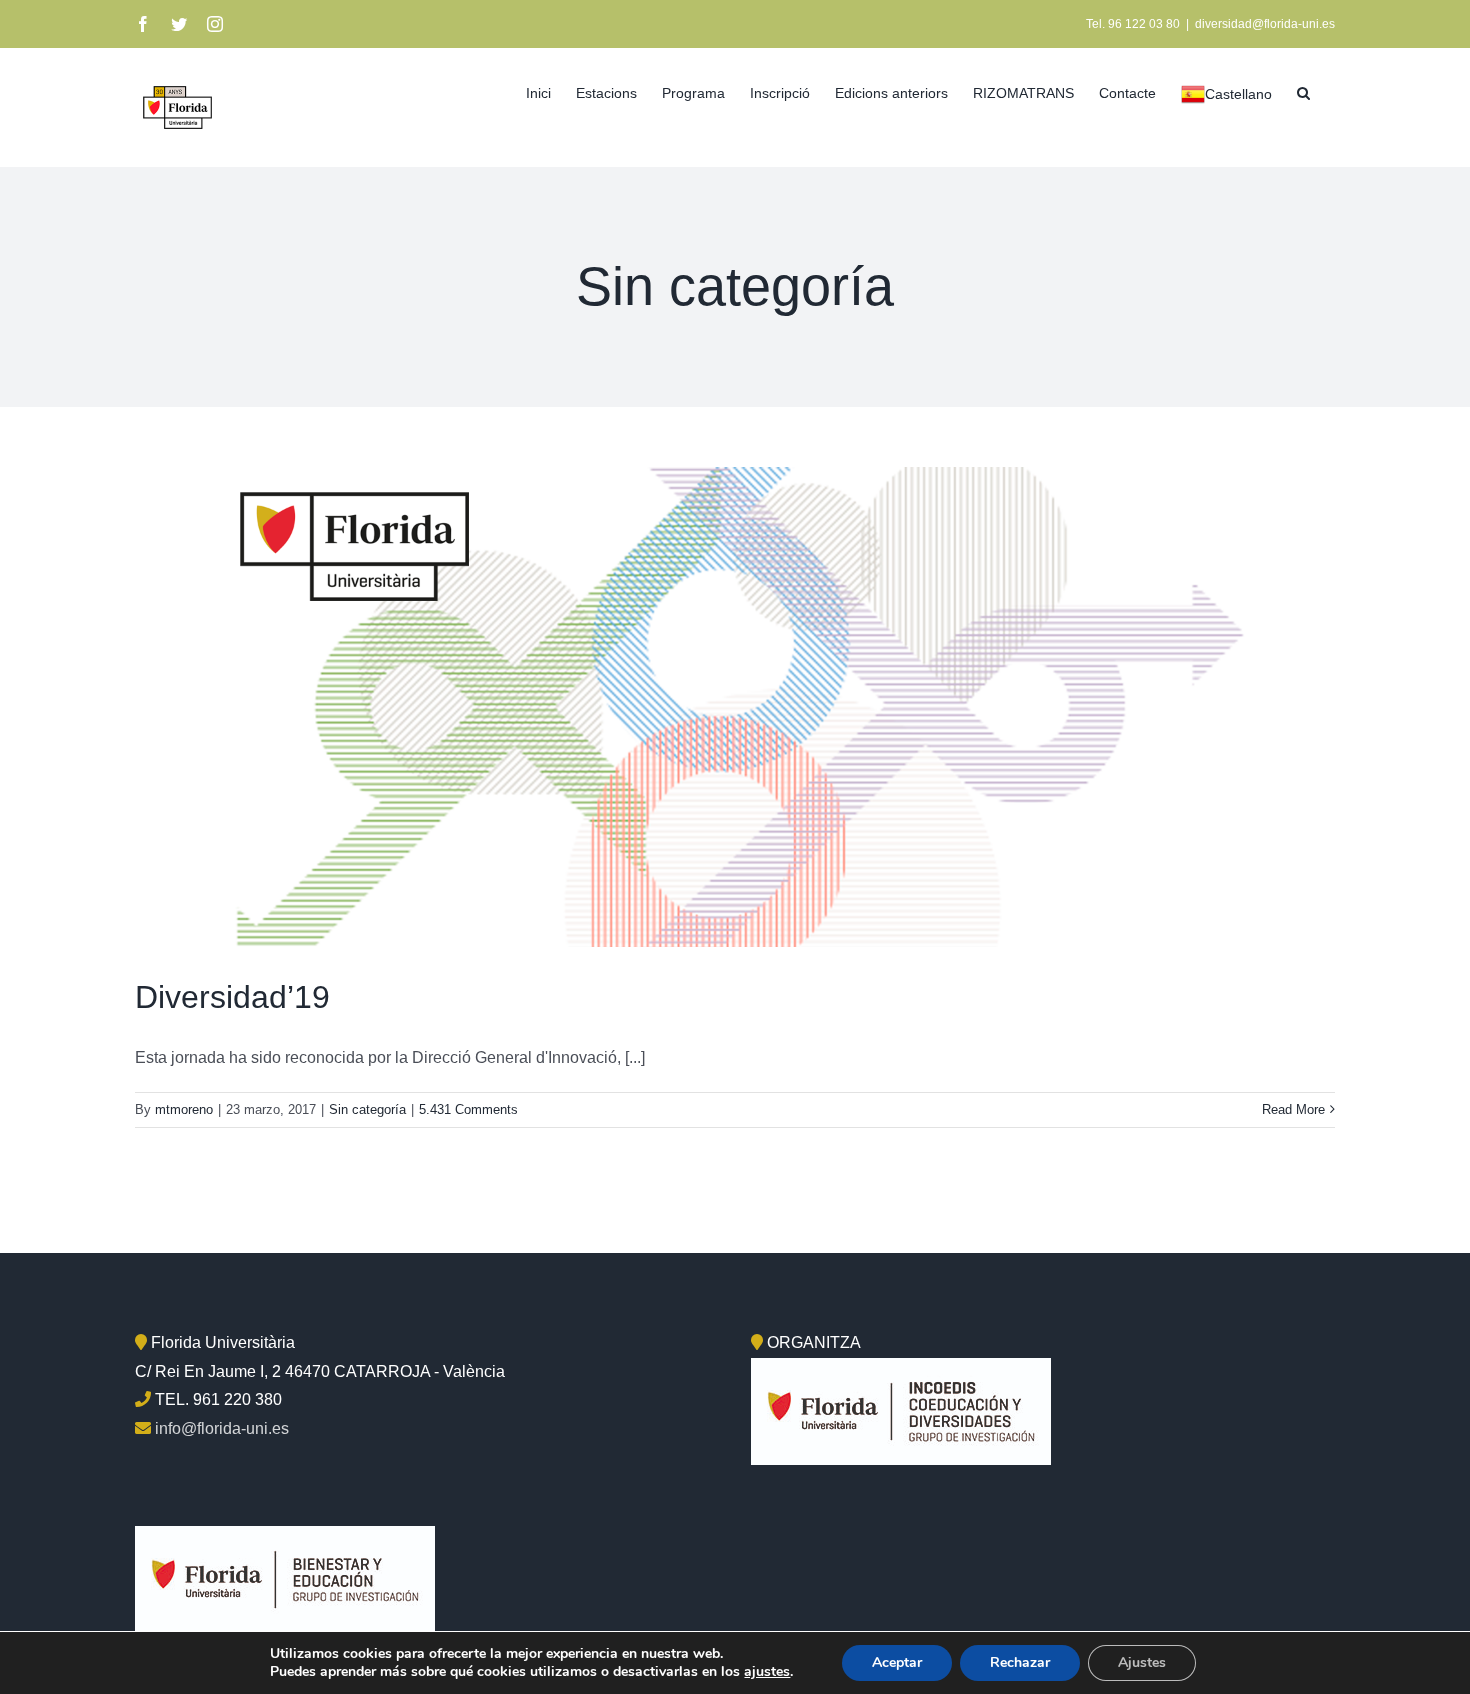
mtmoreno (184, 1109)
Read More (1293, 1109)
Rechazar (1020, 1662)
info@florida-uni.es (222, 1428)
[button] (1303, 91)
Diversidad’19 (232, 997)
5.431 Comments (468, 1109)
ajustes (767, 1672)
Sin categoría (367, 1109)
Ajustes (1142, 1662)
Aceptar (897, 1662)
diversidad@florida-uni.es (1265, 24)
